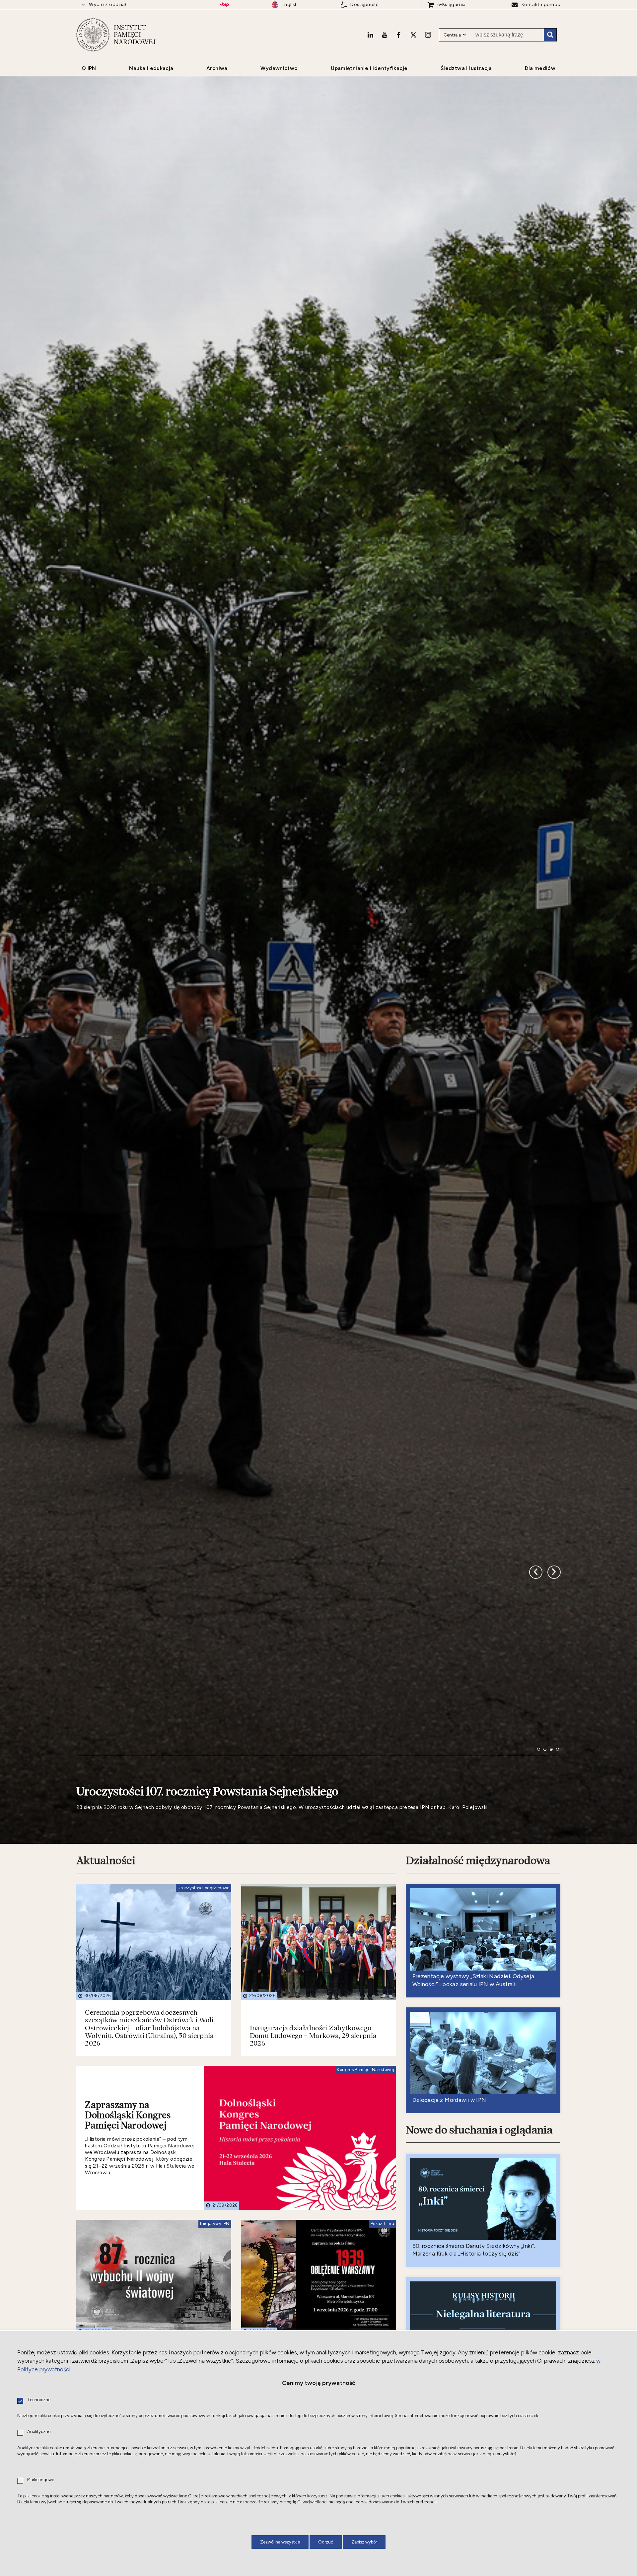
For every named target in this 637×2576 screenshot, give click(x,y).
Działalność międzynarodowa (478, 1896)
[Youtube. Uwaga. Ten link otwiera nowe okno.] (385, 35)
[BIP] (224, 5)
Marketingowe (41, 2480)
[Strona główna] (93, 35)
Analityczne (39, 2432)
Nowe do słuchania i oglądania (479, 2166)
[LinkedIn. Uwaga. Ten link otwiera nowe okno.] (370, 35)
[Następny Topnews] (536, 1602)
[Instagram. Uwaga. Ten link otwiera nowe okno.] (428, 35)
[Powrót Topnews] (554, 1602)
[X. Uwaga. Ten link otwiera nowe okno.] (413, 35)
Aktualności (106, 1896)
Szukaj (550, 35)
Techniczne (39, 2400)
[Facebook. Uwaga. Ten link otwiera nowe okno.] (399, 35)
